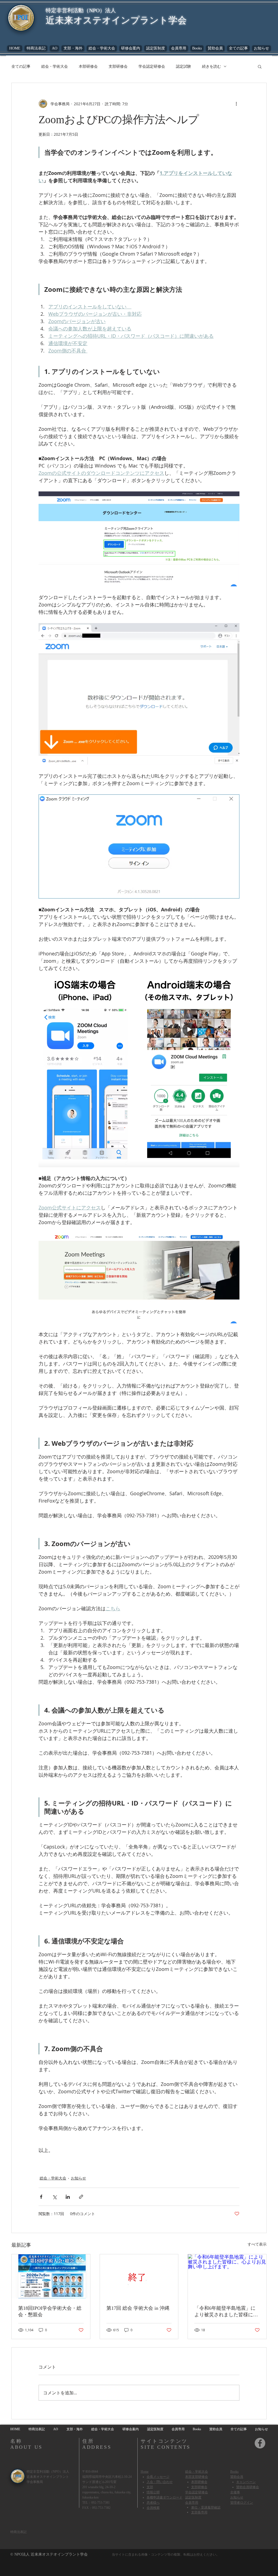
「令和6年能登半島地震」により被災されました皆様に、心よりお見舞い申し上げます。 (226, 2312)
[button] (197, 48)
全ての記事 (21, 66)
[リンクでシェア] (81, 2197)
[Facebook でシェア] (41, 2197)
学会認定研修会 (152, 66)
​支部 (150, 2487)
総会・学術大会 (55, 66)
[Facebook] (260, 2443)
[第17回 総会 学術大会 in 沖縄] (139, 2276)
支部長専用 (199, 2512)
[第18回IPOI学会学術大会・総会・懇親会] (51, 2276)
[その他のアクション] (236, 104)
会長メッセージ (158, 2477)
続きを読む (211, 66)
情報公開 (153, 2492)
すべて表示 (257, 2244)
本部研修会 (88, 66)
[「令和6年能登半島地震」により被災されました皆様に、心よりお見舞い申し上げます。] (227, 2276)
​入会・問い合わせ (160, 2482)
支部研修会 (118, 66)
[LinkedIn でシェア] (68, 2197)
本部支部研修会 (197, 2477)
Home (145, 2472)
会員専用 (192, 2502)
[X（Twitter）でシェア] (54, 2197)
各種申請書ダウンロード (165, 2497)
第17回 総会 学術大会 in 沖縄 (138, 2308)
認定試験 (184, 66)
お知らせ (78, 2178)
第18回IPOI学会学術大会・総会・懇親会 (50, 2311)
